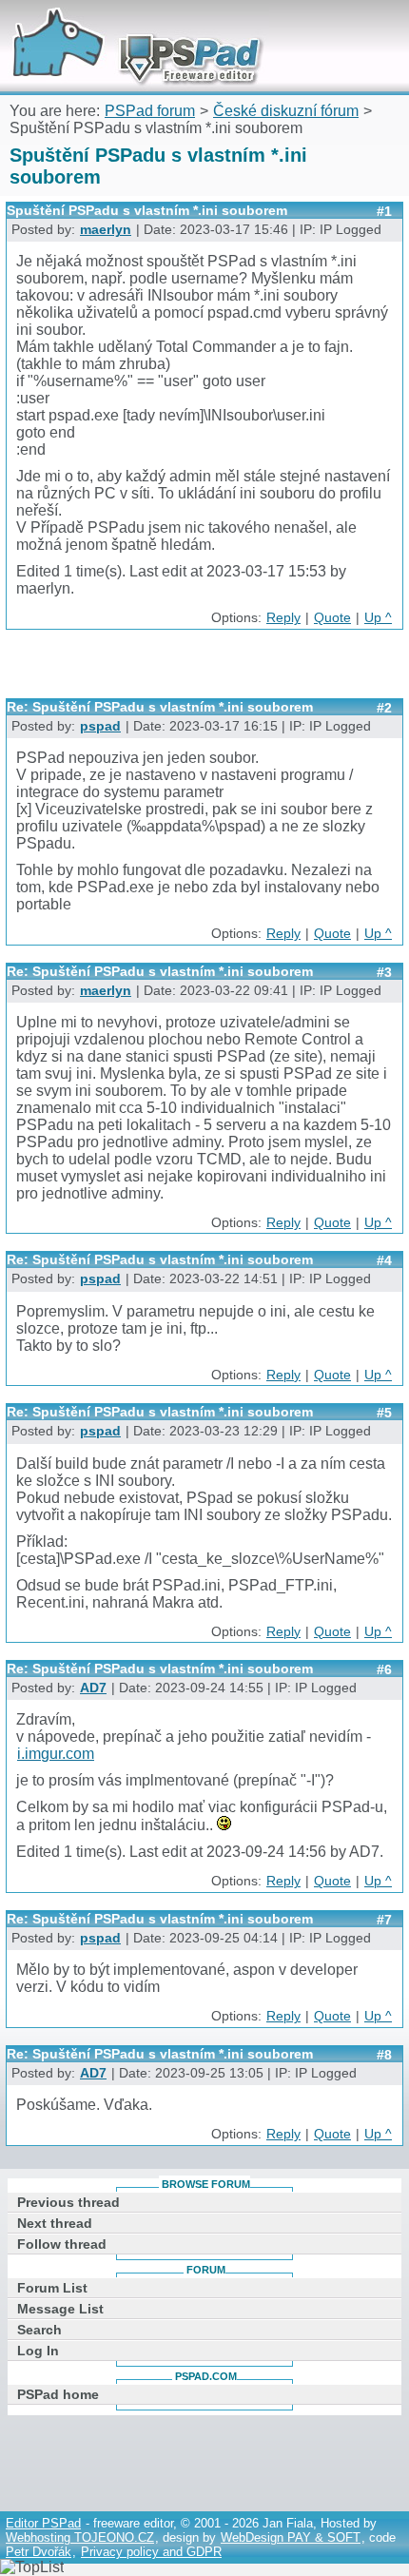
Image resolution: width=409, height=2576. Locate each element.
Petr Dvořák (39, 2552)
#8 (384, 2055)
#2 (384, 708)
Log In (38, 2351)
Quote (332, 618)
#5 (384, 1413)
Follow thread (62, 2244)
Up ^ (378, 618)
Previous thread (68, 2202)
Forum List (52, 2288)
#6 (384, 1669)
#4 (384, 1260)
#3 (384, 972)
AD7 (93, 1688)
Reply (283, 618)
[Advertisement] (207, 671)
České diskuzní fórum (286, 111)
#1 (384, 211)
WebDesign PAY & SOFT (291, 2537)
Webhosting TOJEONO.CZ (80, 2537)
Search (39, 2330)
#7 (384, 1920)
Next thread (55, 2223)
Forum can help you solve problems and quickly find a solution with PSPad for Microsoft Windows (130, 26)
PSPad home (58, 2394)
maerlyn (106, 230)
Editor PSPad (43, 2523)
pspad (100, 726)
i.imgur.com (56, 1754)
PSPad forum (150, 111)
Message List (60, 2309)
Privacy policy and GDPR (151, 2552)
